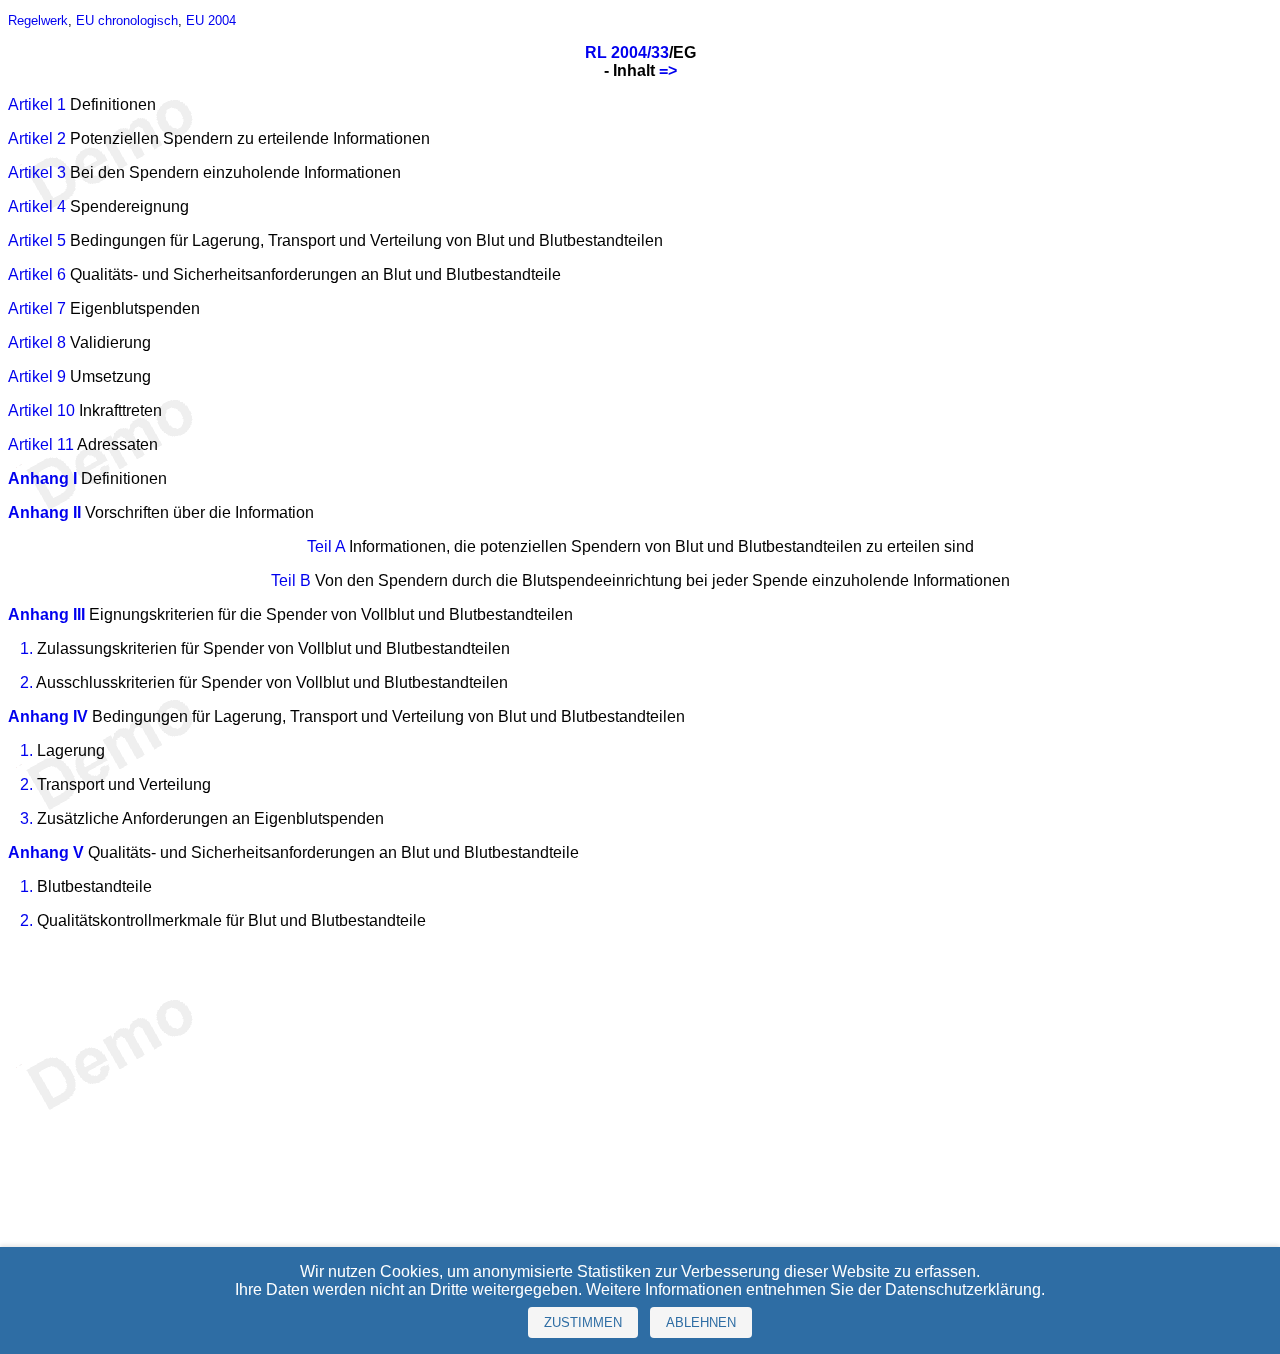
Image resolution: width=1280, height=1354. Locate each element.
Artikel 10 (41, 410)
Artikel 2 (37, 138)
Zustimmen (583, 1322)
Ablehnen (701, 1322)
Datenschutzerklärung (963, 1289)
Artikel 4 (37, 206)
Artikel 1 (37, 104)
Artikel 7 (37, 308)
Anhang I (42, 478)
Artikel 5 (37, 240)
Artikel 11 (41, 444)
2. (26, 682)
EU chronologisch (127, 20)
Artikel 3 (37, 172)
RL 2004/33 (627, 52)
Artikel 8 (37, 342)
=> (668, 70)
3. (26, 818)
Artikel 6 (37, 274)
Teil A (326, 546)
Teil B (291, 580)
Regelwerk (38, 20)
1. (26, 648)
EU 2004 (211, 20)
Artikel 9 (37, 376)
